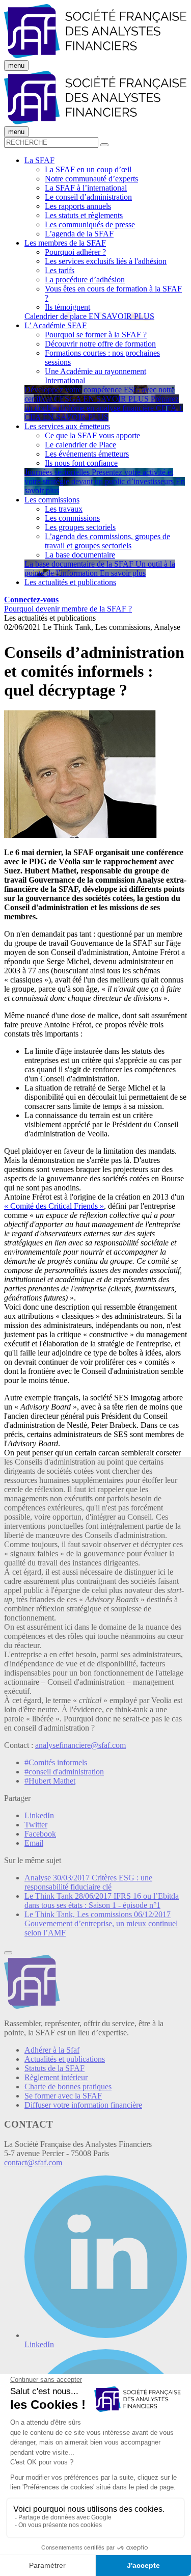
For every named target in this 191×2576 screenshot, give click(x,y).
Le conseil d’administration (88, 197)
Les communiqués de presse (90, 224)
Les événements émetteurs (87, 454)
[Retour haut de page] (8, 1953)
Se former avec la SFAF (63, 2096)
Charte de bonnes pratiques (68, 2087)
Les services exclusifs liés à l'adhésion (106, 261)
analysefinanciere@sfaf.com (80, 1745)
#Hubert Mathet (50, 1781)
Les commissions (72, 518)
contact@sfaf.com (33, 2162)
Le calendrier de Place (80, 445)
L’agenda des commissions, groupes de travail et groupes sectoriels (107, 541)
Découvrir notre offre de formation (100, 344)
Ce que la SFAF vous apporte (92, 435)
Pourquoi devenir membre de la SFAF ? (68, 609)
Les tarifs (60, 270)
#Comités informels (56, 1762)
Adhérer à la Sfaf (52, 2050)
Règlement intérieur (56, 2077)
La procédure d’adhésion (85, 280)
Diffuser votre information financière (83, 2105)
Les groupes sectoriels (80, 527)
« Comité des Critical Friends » (54, 1206)
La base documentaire (80, 555)
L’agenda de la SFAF (79, 234)
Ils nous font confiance (81, 463)
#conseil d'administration (64, 1772)
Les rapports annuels (78, 206)
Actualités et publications (65, 2059)
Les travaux (64, 509)
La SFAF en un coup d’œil (88, 169)
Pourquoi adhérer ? (75, 252)
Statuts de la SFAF (54, 2068)
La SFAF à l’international (86, 188)
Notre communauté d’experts (91, 179)
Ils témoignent (67, 307)
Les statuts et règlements (84, 215)
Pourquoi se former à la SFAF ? (96, 335)
